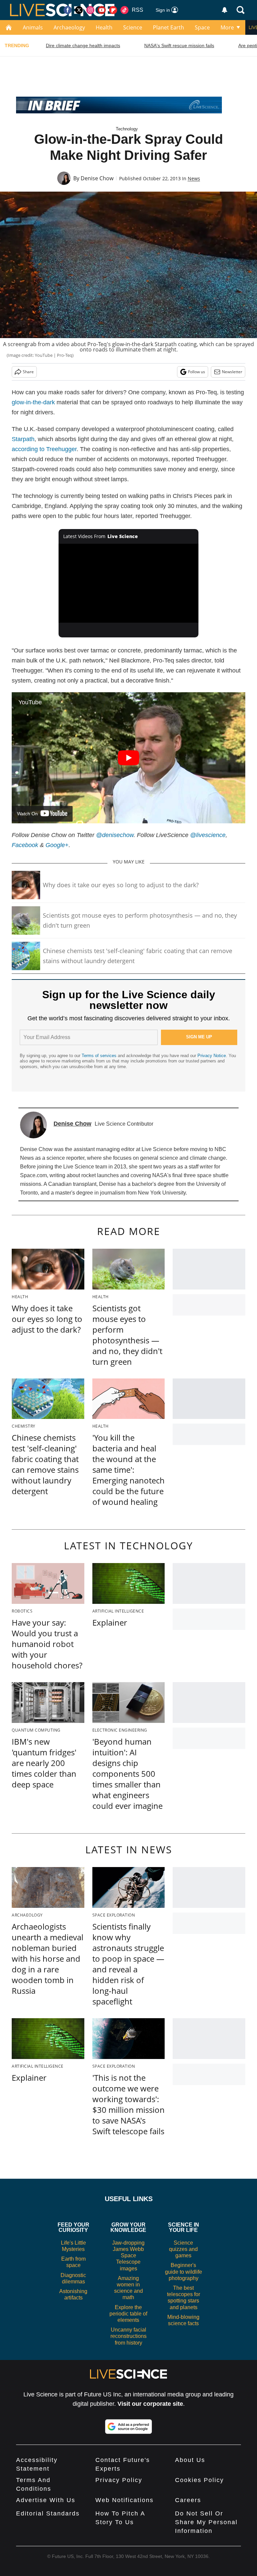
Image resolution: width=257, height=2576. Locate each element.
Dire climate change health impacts (83, 45)
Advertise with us (46, 2500)
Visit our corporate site (150, 2404)
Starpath (23, 439)
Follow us (197, 372)
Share (28, 372)
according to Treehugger (44, 449)
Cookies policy (199, 2480)
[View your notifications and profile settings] (225, 10)
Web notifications (124, 2500)
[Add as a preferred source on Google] (128, 2427)
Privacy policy (119, 2480)
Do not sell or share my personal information (206, 2522)
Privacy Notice (212, 1056)
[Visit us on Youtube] (102, 10)
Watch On (27, 814)
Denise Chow (97, 178)
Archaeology (69, 27)
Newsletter (232, 372)
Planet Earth (168, 27)
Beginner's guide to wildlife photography (184, 2272)
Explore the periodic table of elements (128, 2314)
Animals (33, 27)
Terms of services (100, 1056)
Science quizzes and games (183, 2249)
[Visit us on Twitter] (79, 10)
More (227, 27)
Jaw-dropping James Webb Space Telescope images (128, 2256)
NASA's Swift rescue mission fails (179, 45)
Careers (188, 2500)
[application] (129, 583)
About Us (190, 2460)
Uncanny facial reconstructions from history (128, 2336)
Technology (127, 129)
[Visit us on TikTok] (124, 10)
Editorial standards (48, 2513)
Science (133, 27)
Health (104, 27)
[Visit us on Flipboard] (113, 10)
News (194, 178)
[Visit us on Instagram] (90, 10)
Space (202, 27)
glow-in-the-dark (33, 402)
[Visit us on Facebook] (68, 10)
